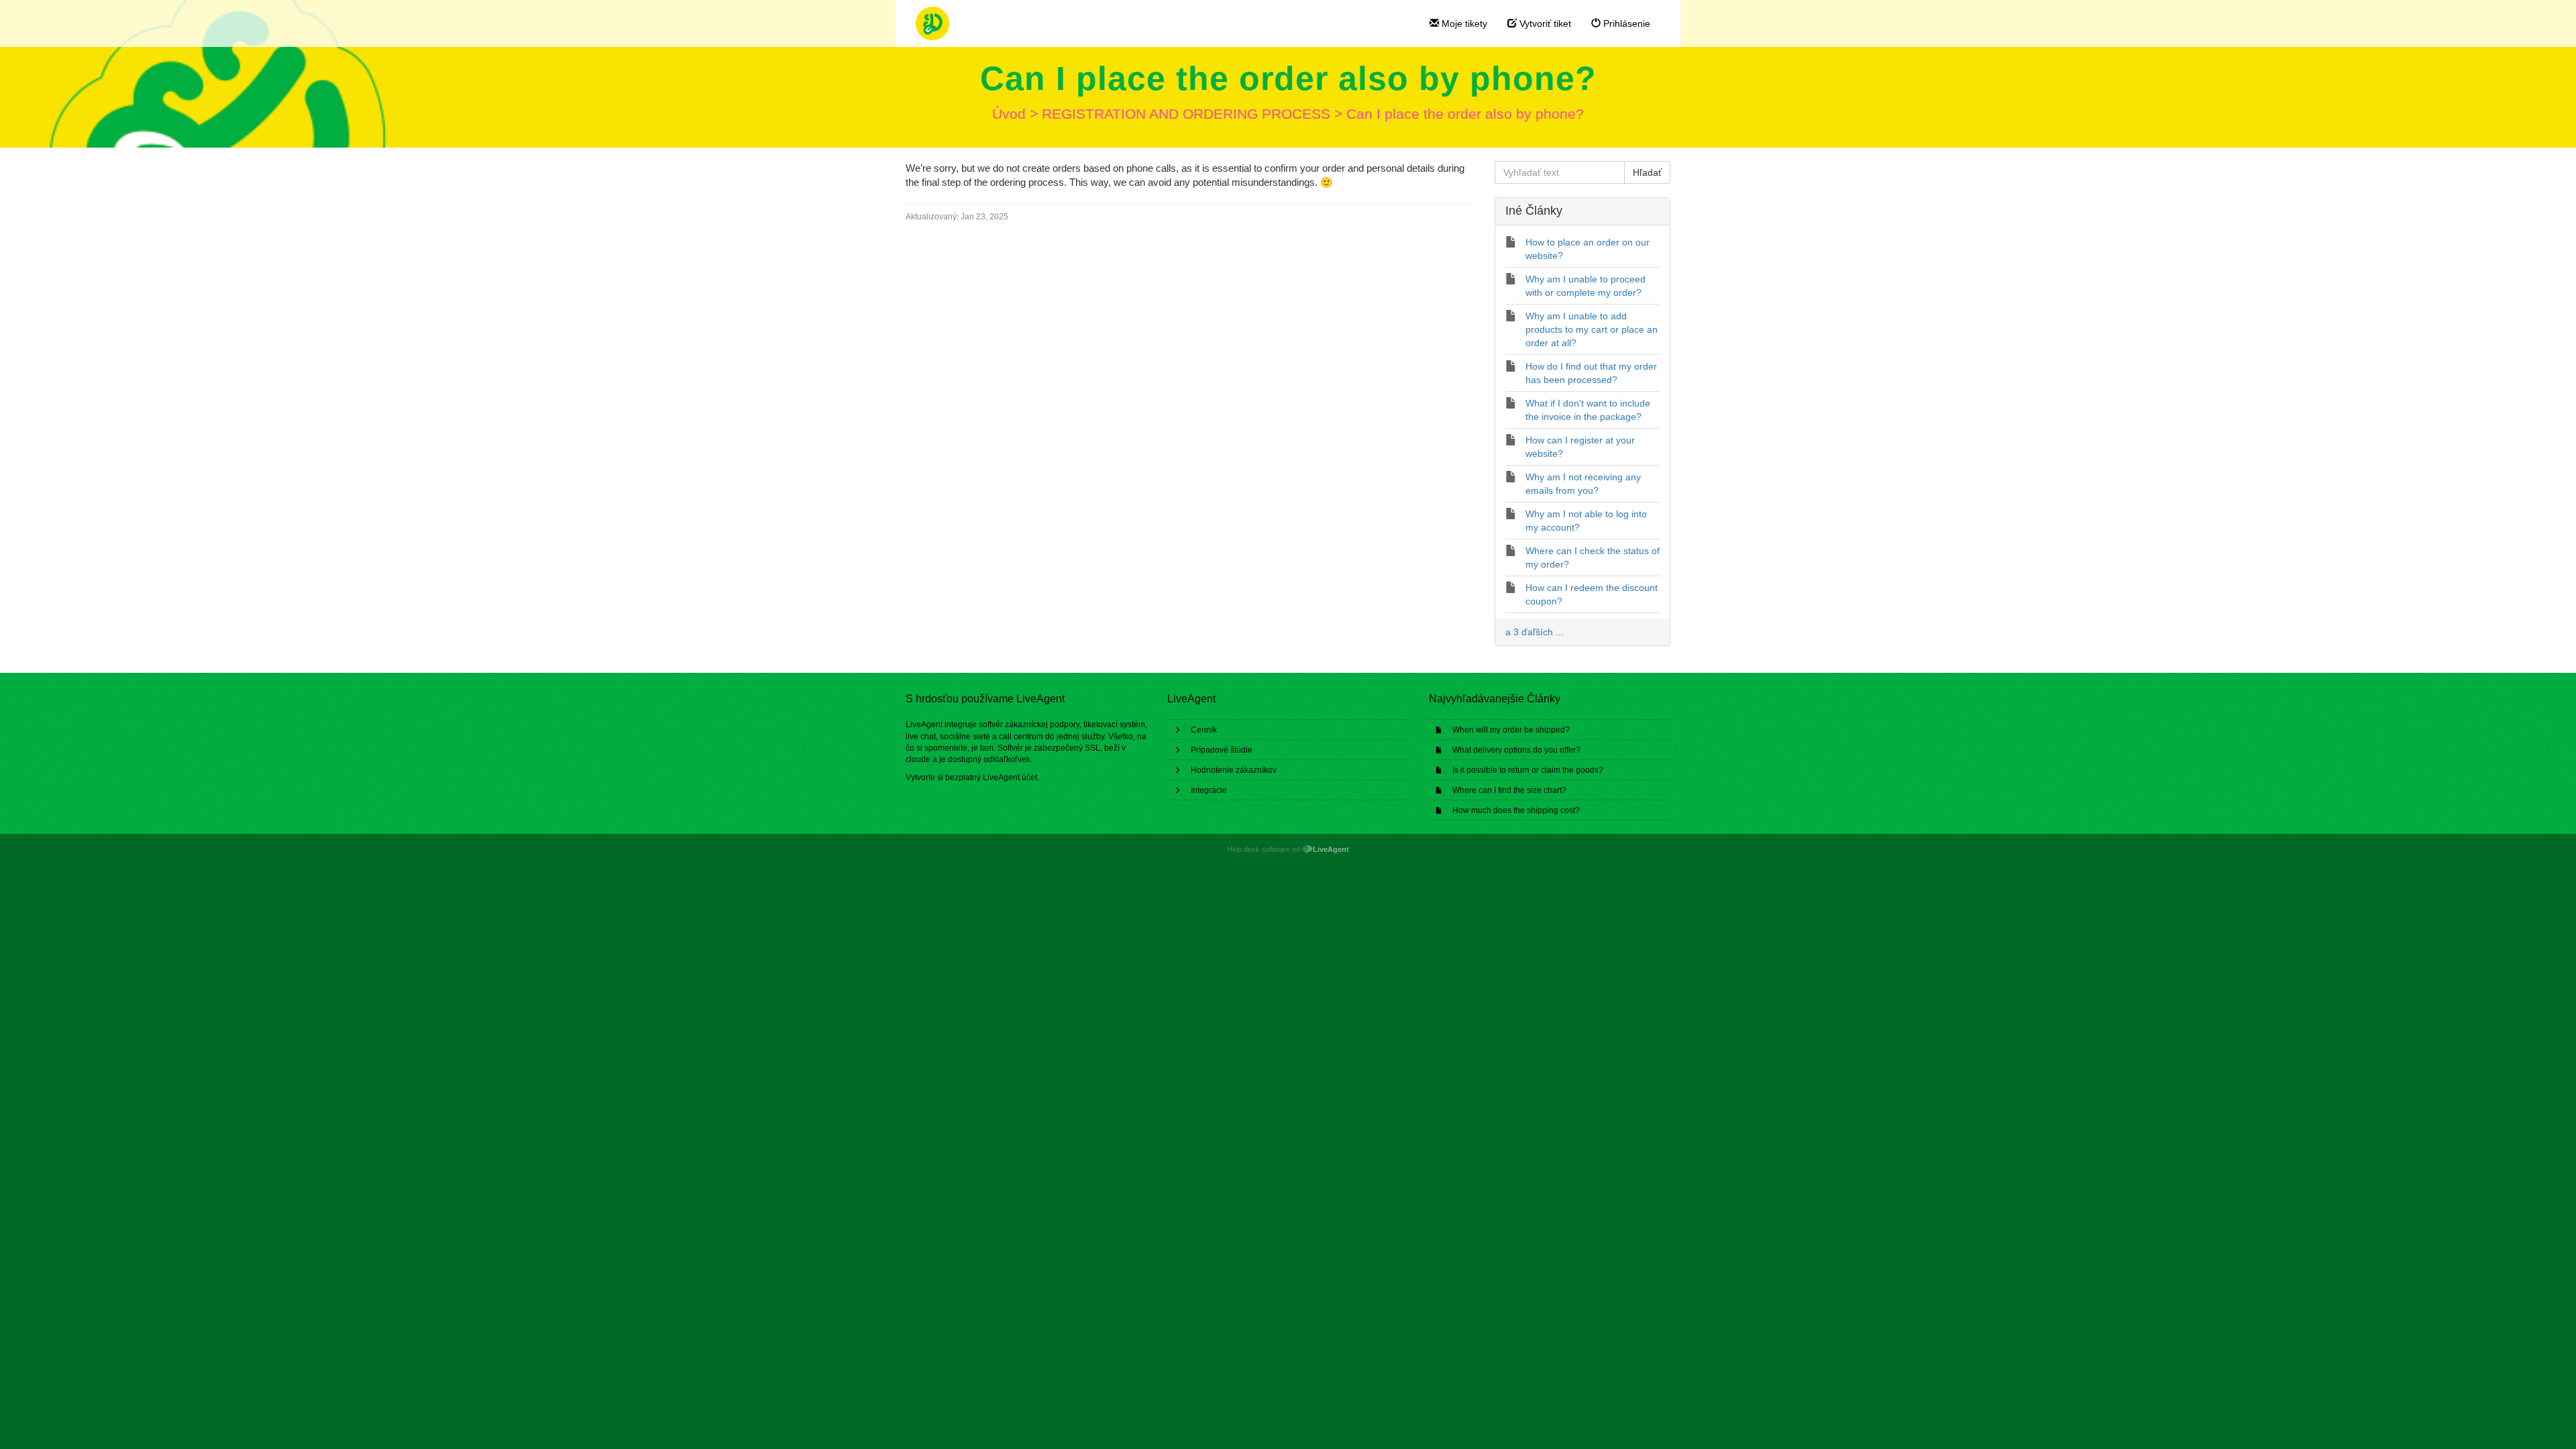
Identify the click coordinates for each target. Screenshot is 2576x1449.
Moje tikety (1463, 23)
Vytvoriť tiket (1544, 23)
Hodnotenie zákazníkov (1234, 770)
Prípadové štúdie (1222, 750)
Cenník (1204, 730)
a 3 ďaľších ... (1535, 632)
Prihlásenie (1625, 23)
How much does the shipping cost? (1516, 810)
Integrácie (1209, 790)
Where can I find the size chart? (1509, 790)
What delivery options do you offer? (1516, 750)
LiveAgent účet (1010, 777)
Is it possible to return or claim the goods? (1528, 770)
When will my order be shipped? (1511, 730)
